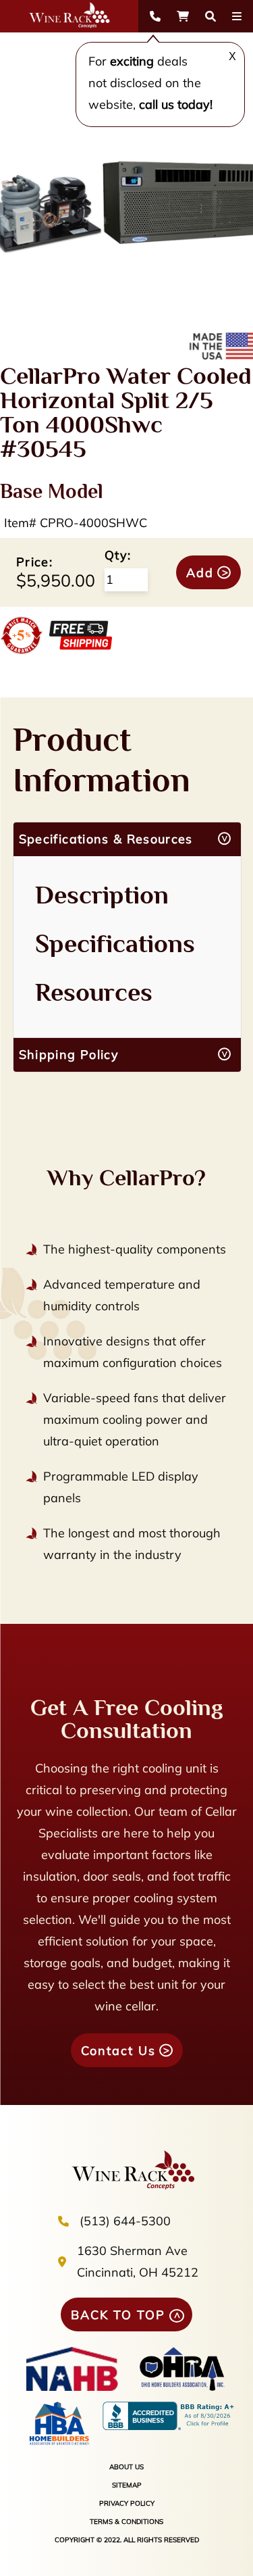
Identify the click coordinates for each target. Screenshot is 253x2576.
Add (200, 573)
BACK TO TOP (118, 2315)
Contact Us (118, 2051)
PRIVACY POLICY (127, 2503)
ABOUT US (126, 2467)
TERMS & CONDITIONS (126, 2522)
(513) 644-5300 (125, 2221)
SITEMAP (127, 2485)
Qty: (118, 555)
